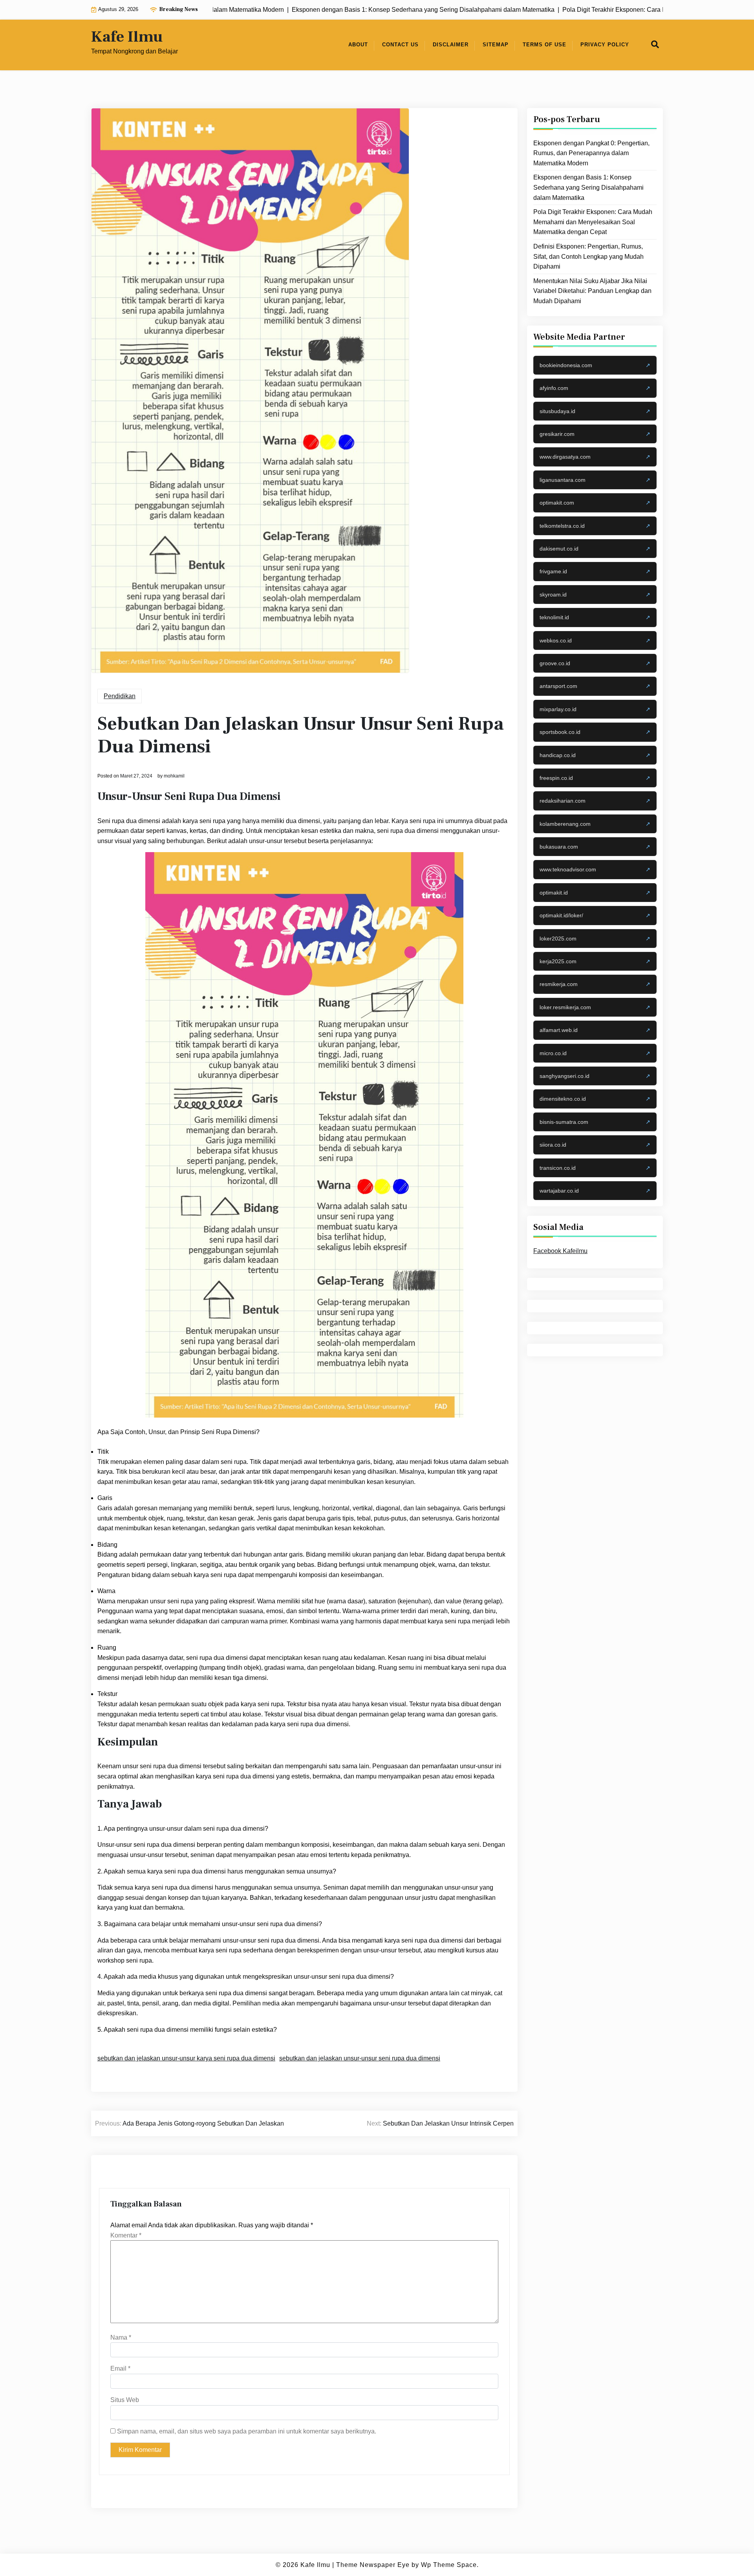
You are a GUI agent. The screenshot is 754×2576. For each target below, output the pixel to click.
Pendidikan (120, 696)
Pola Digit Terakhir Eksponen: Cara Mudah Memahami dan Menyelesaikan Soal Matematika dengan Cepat (593, 222)
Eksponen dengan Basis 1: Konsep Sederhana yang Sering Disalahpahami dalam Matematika (588, 187)
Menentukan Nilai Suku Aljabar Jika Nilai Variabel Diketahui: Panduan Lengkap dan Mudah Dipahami (592, 291)
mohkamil (174, 776)
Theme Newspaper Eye (373, 2565)
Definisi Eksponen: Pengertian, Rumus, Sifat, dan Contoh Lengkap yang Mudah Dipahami (588, 256)
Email (120, 2368)
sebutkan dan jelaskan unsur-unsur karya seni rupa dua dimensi (186, 2058)
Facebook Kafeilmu (560, 1251)
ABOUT (358, 45)
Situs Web (125, 2400)
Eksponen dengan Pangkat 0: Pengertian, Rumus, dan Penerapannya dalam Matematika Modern (591, 153)
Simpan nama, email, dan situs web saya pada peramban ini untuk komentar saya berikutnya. (247, 2431)
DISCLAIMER (451, 45)
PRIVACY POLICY (605, 45)
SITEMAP (496, 45)
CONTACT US (400, 45)
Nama (121, 2337)
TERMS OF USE (544, 45)
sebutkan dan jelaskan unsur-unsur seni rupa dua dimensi (360, 2058)
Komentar (126, 2235)
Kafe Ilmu (127, 37)
